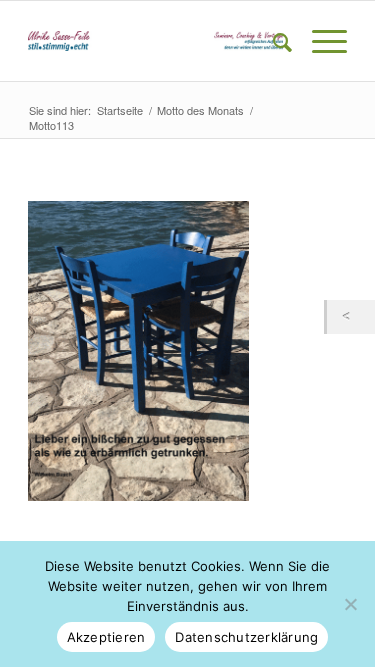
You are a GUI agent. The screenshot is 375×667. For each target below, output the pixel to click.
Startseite (120, 110)
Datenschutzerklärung (246, 637)
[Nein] (350, 604)
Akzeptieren (106, 637)
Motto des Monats (200, 110)
